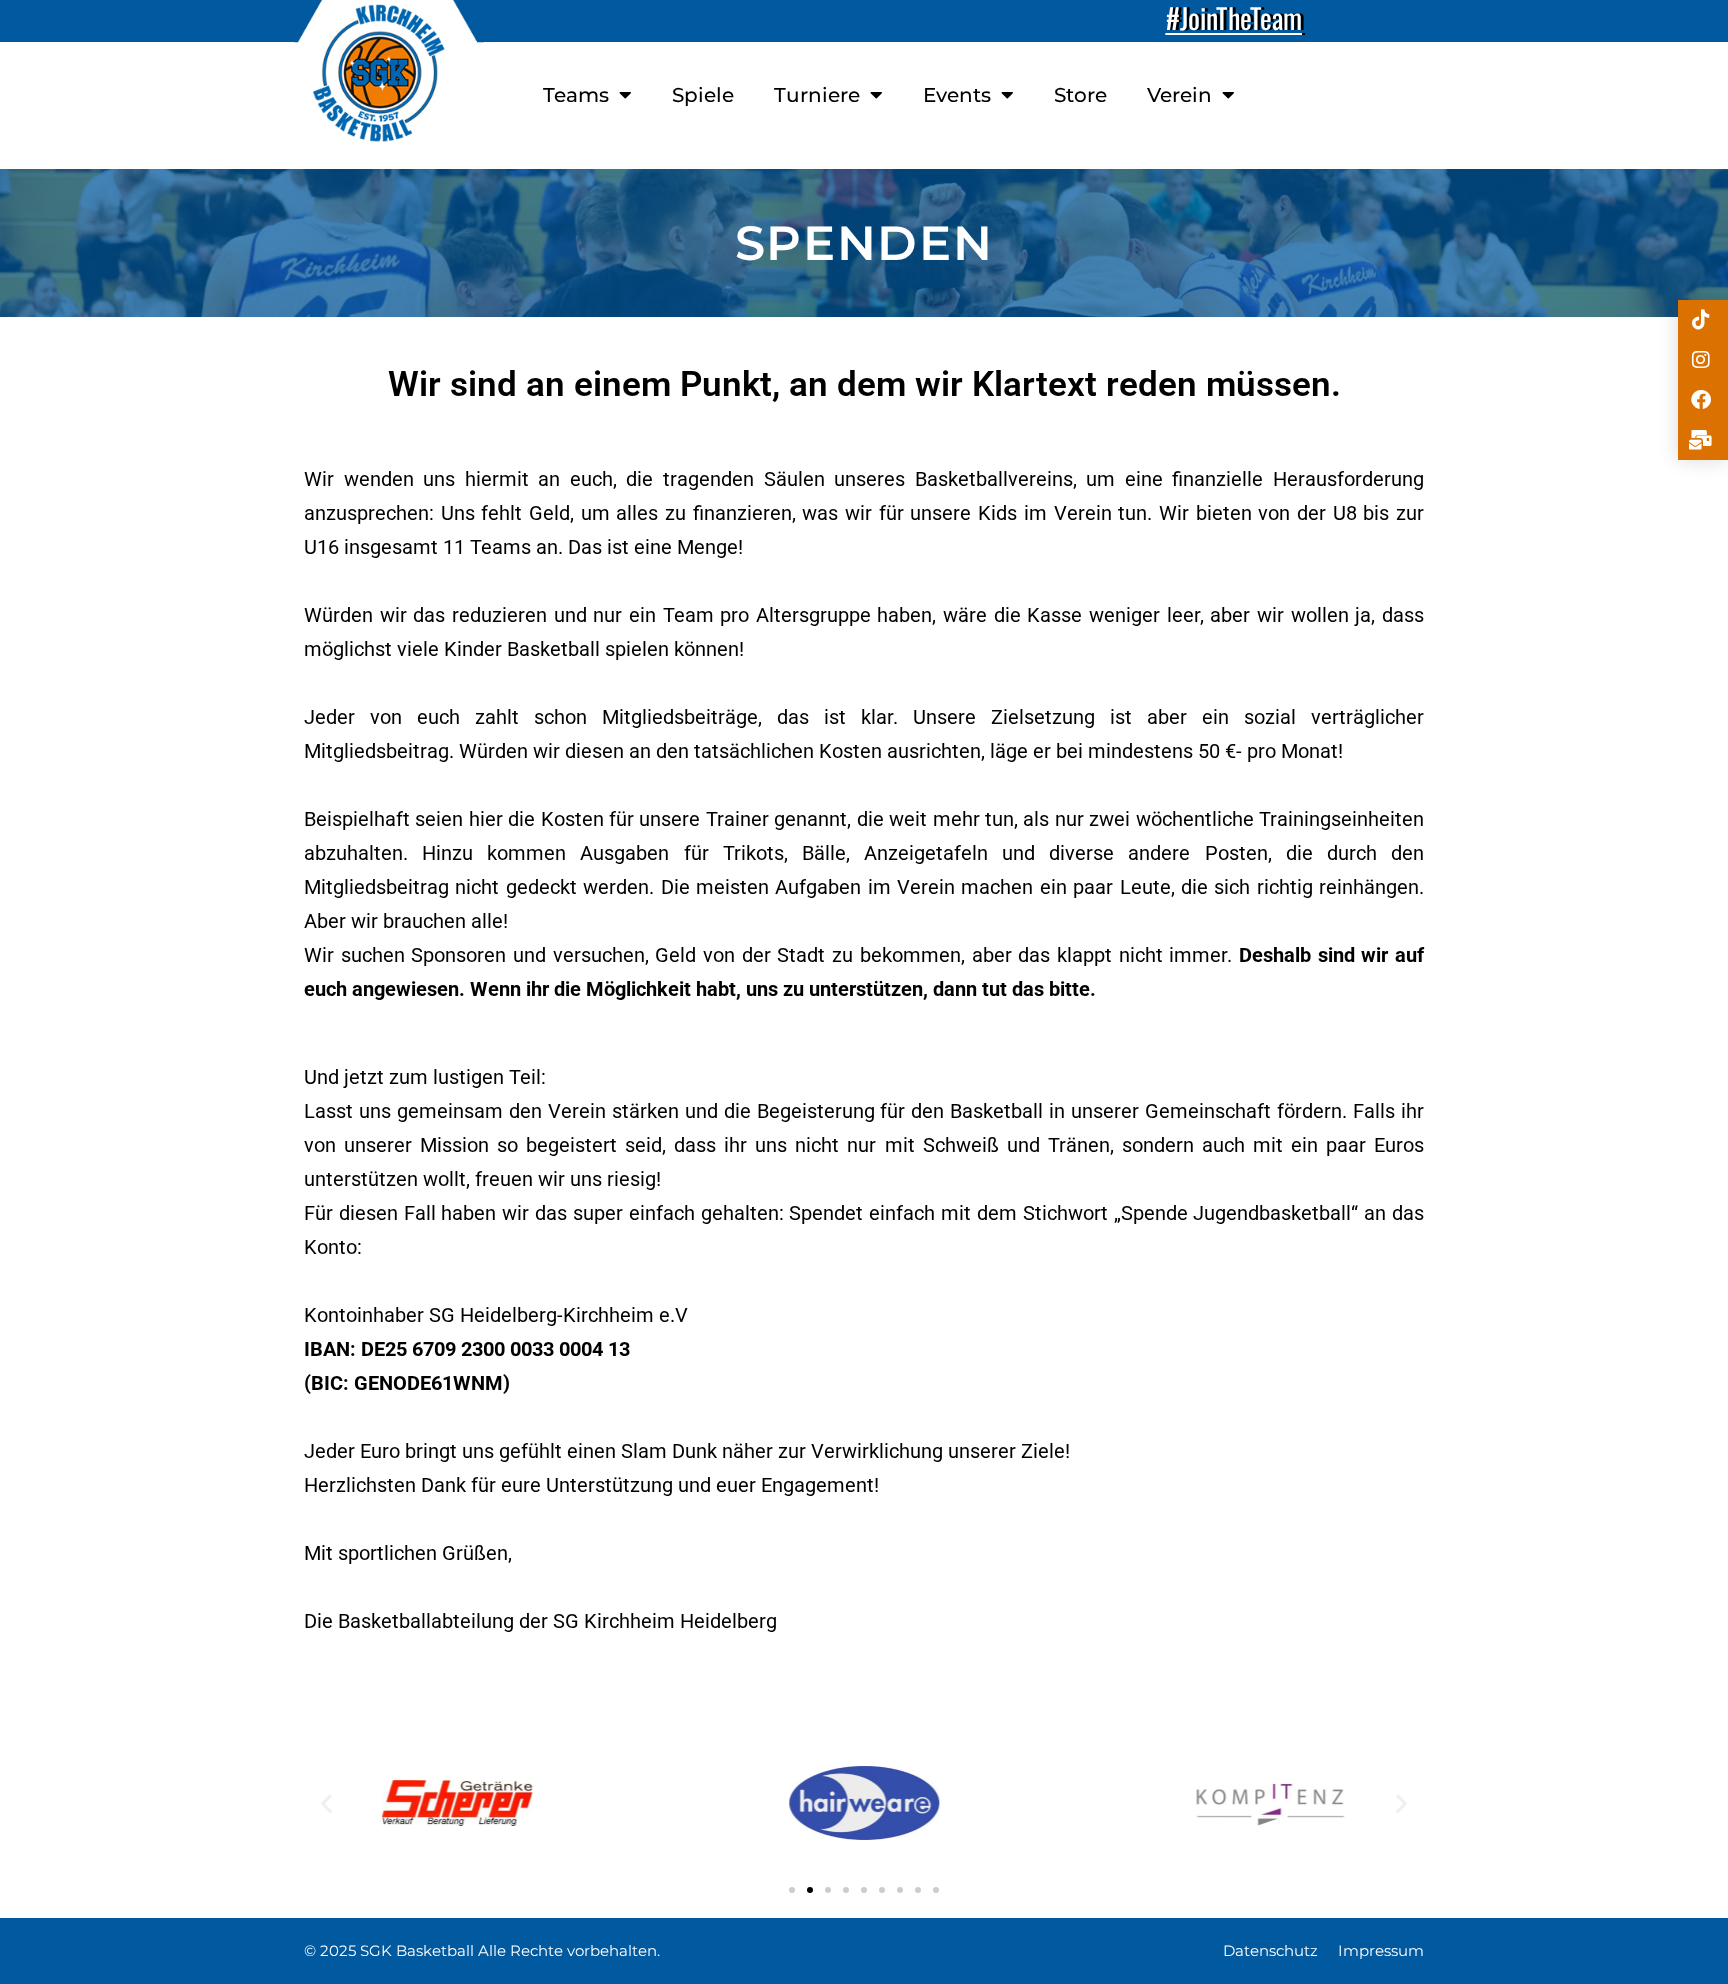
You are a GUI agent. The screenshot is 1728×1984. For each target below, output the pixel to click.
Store (1080, 95)
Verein (1179, 95)
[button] (326, 1803)
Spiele (703, 95)
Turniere (817, 95)
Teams (576, 95)
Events (957, 95)
